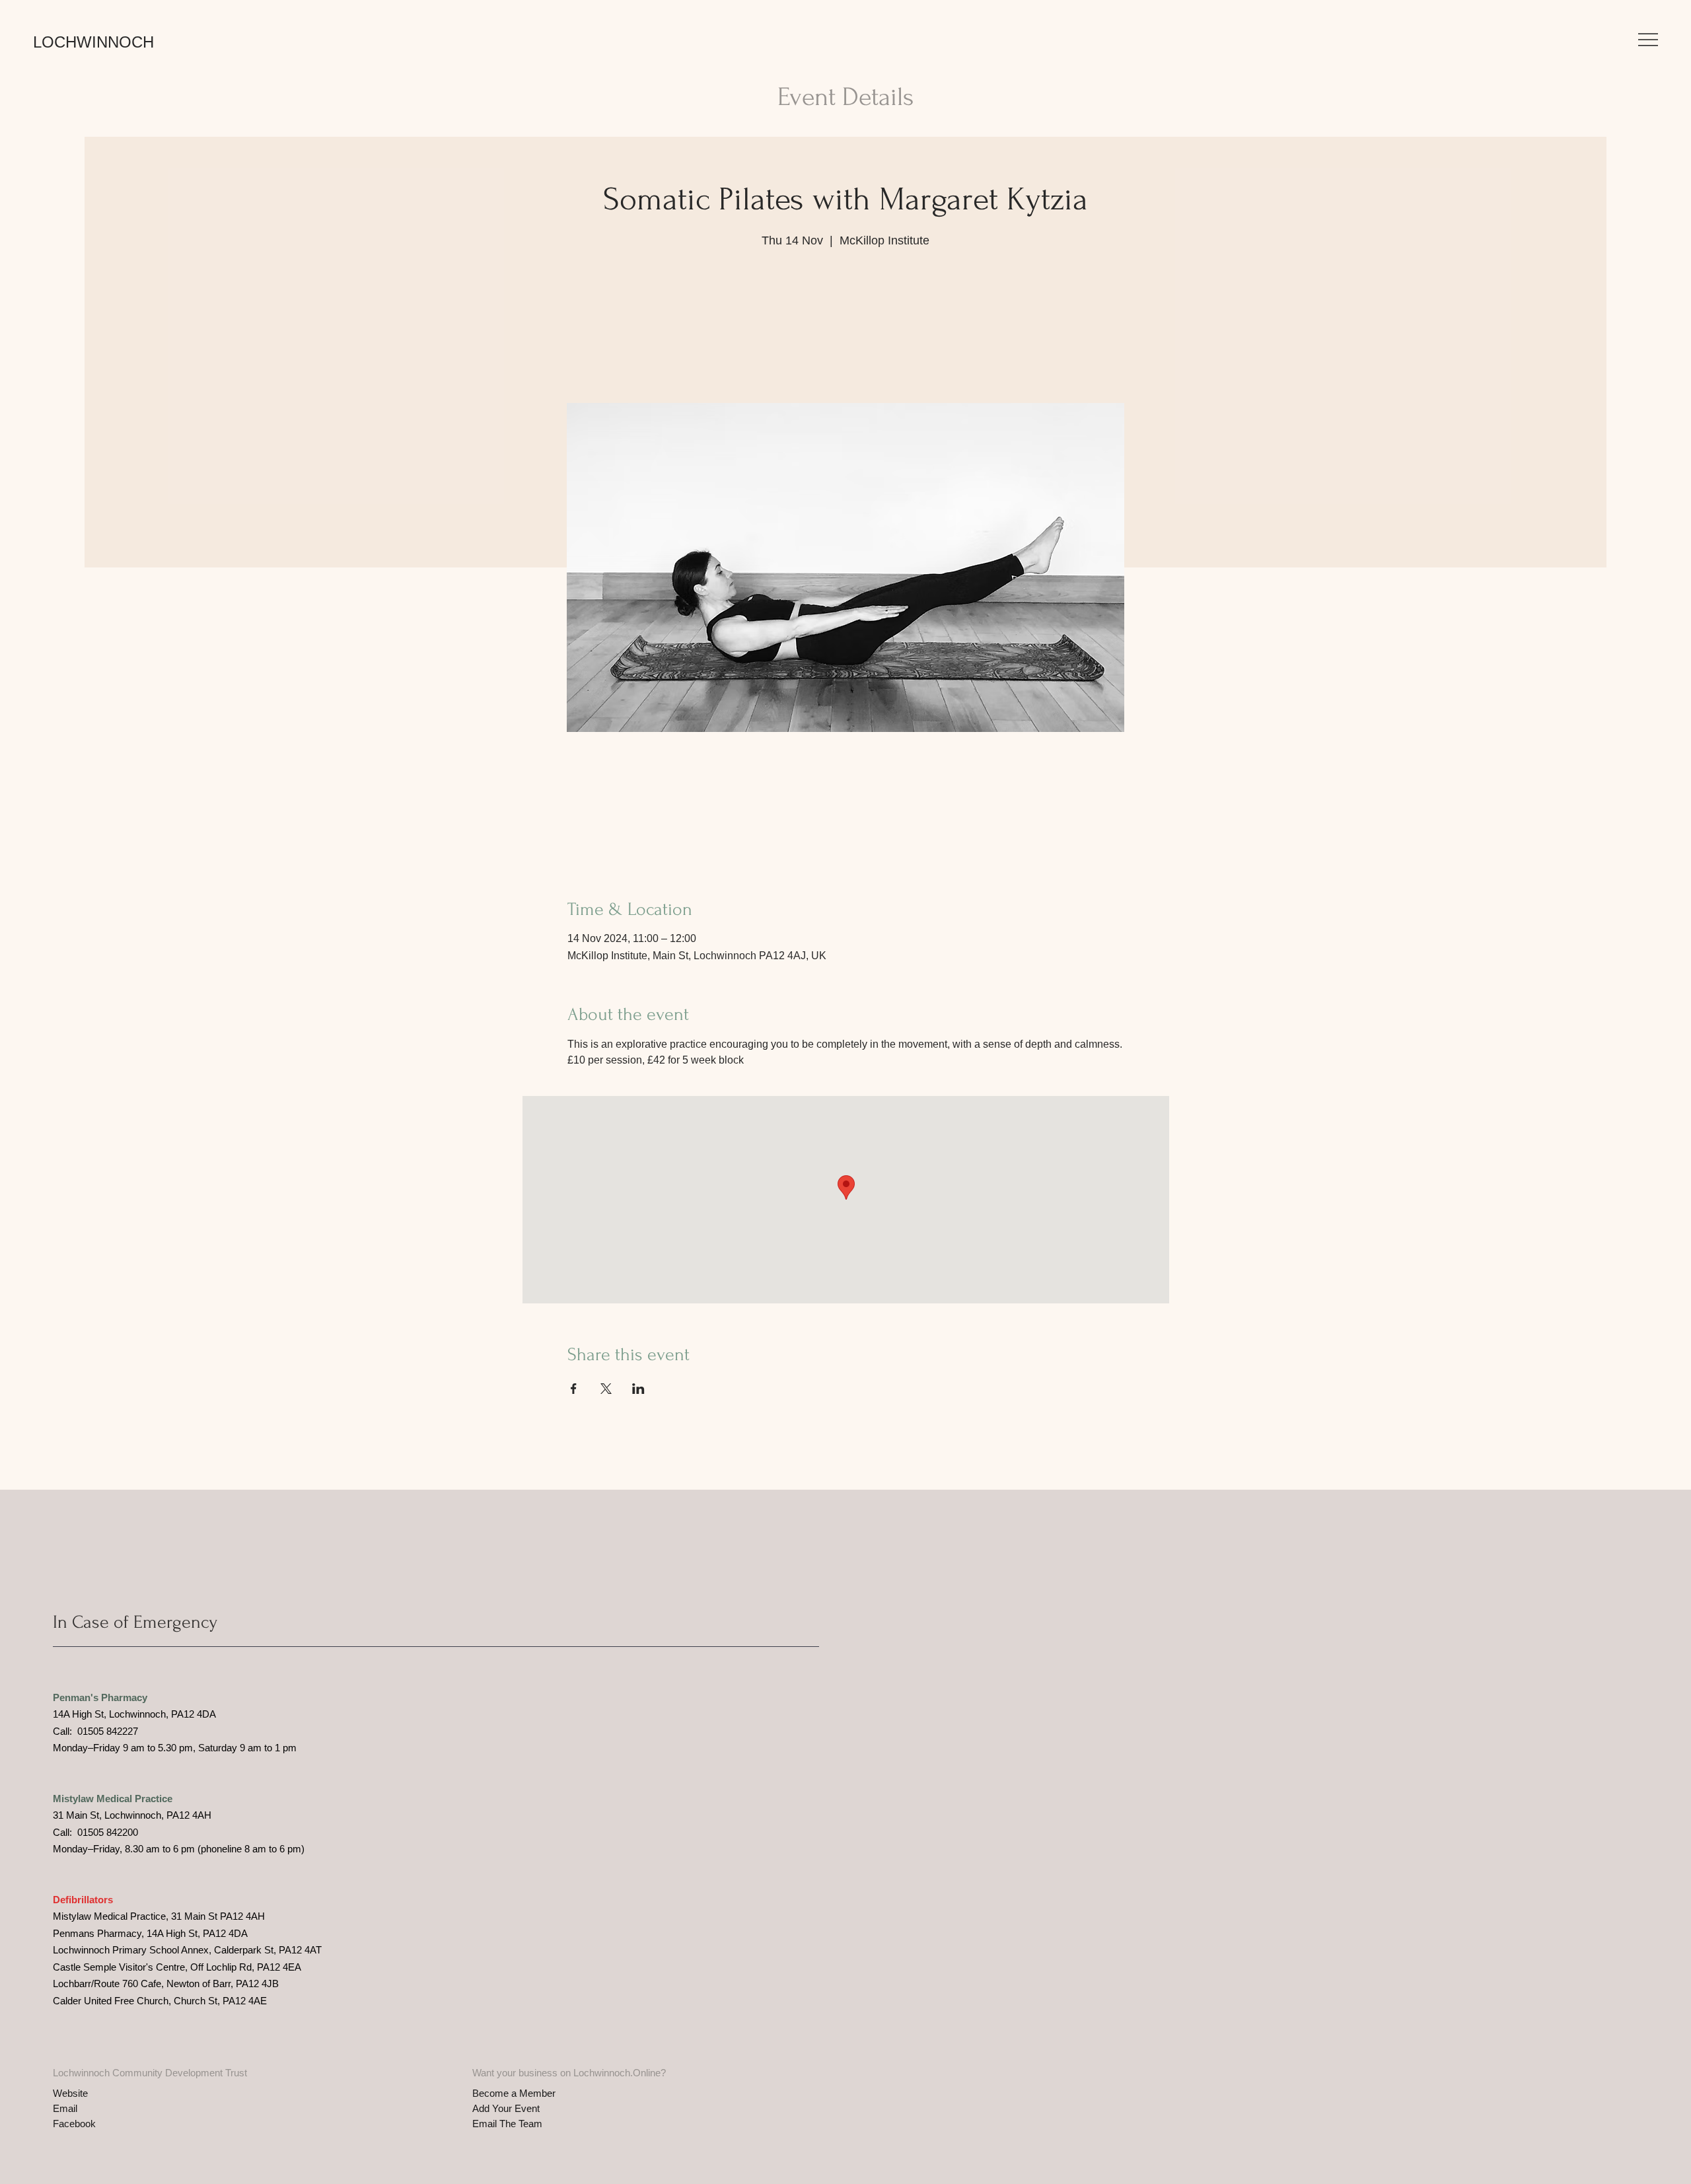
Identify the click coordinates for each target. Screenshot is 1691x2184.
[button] (1648, 40)
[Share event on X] (606, 1389)
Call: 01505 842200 (95, 1832)
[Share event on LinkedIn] (638, 1389)
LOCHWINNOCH (93, 42)
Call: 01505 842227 (95, 1731)
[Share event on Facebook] (574, 1389)
